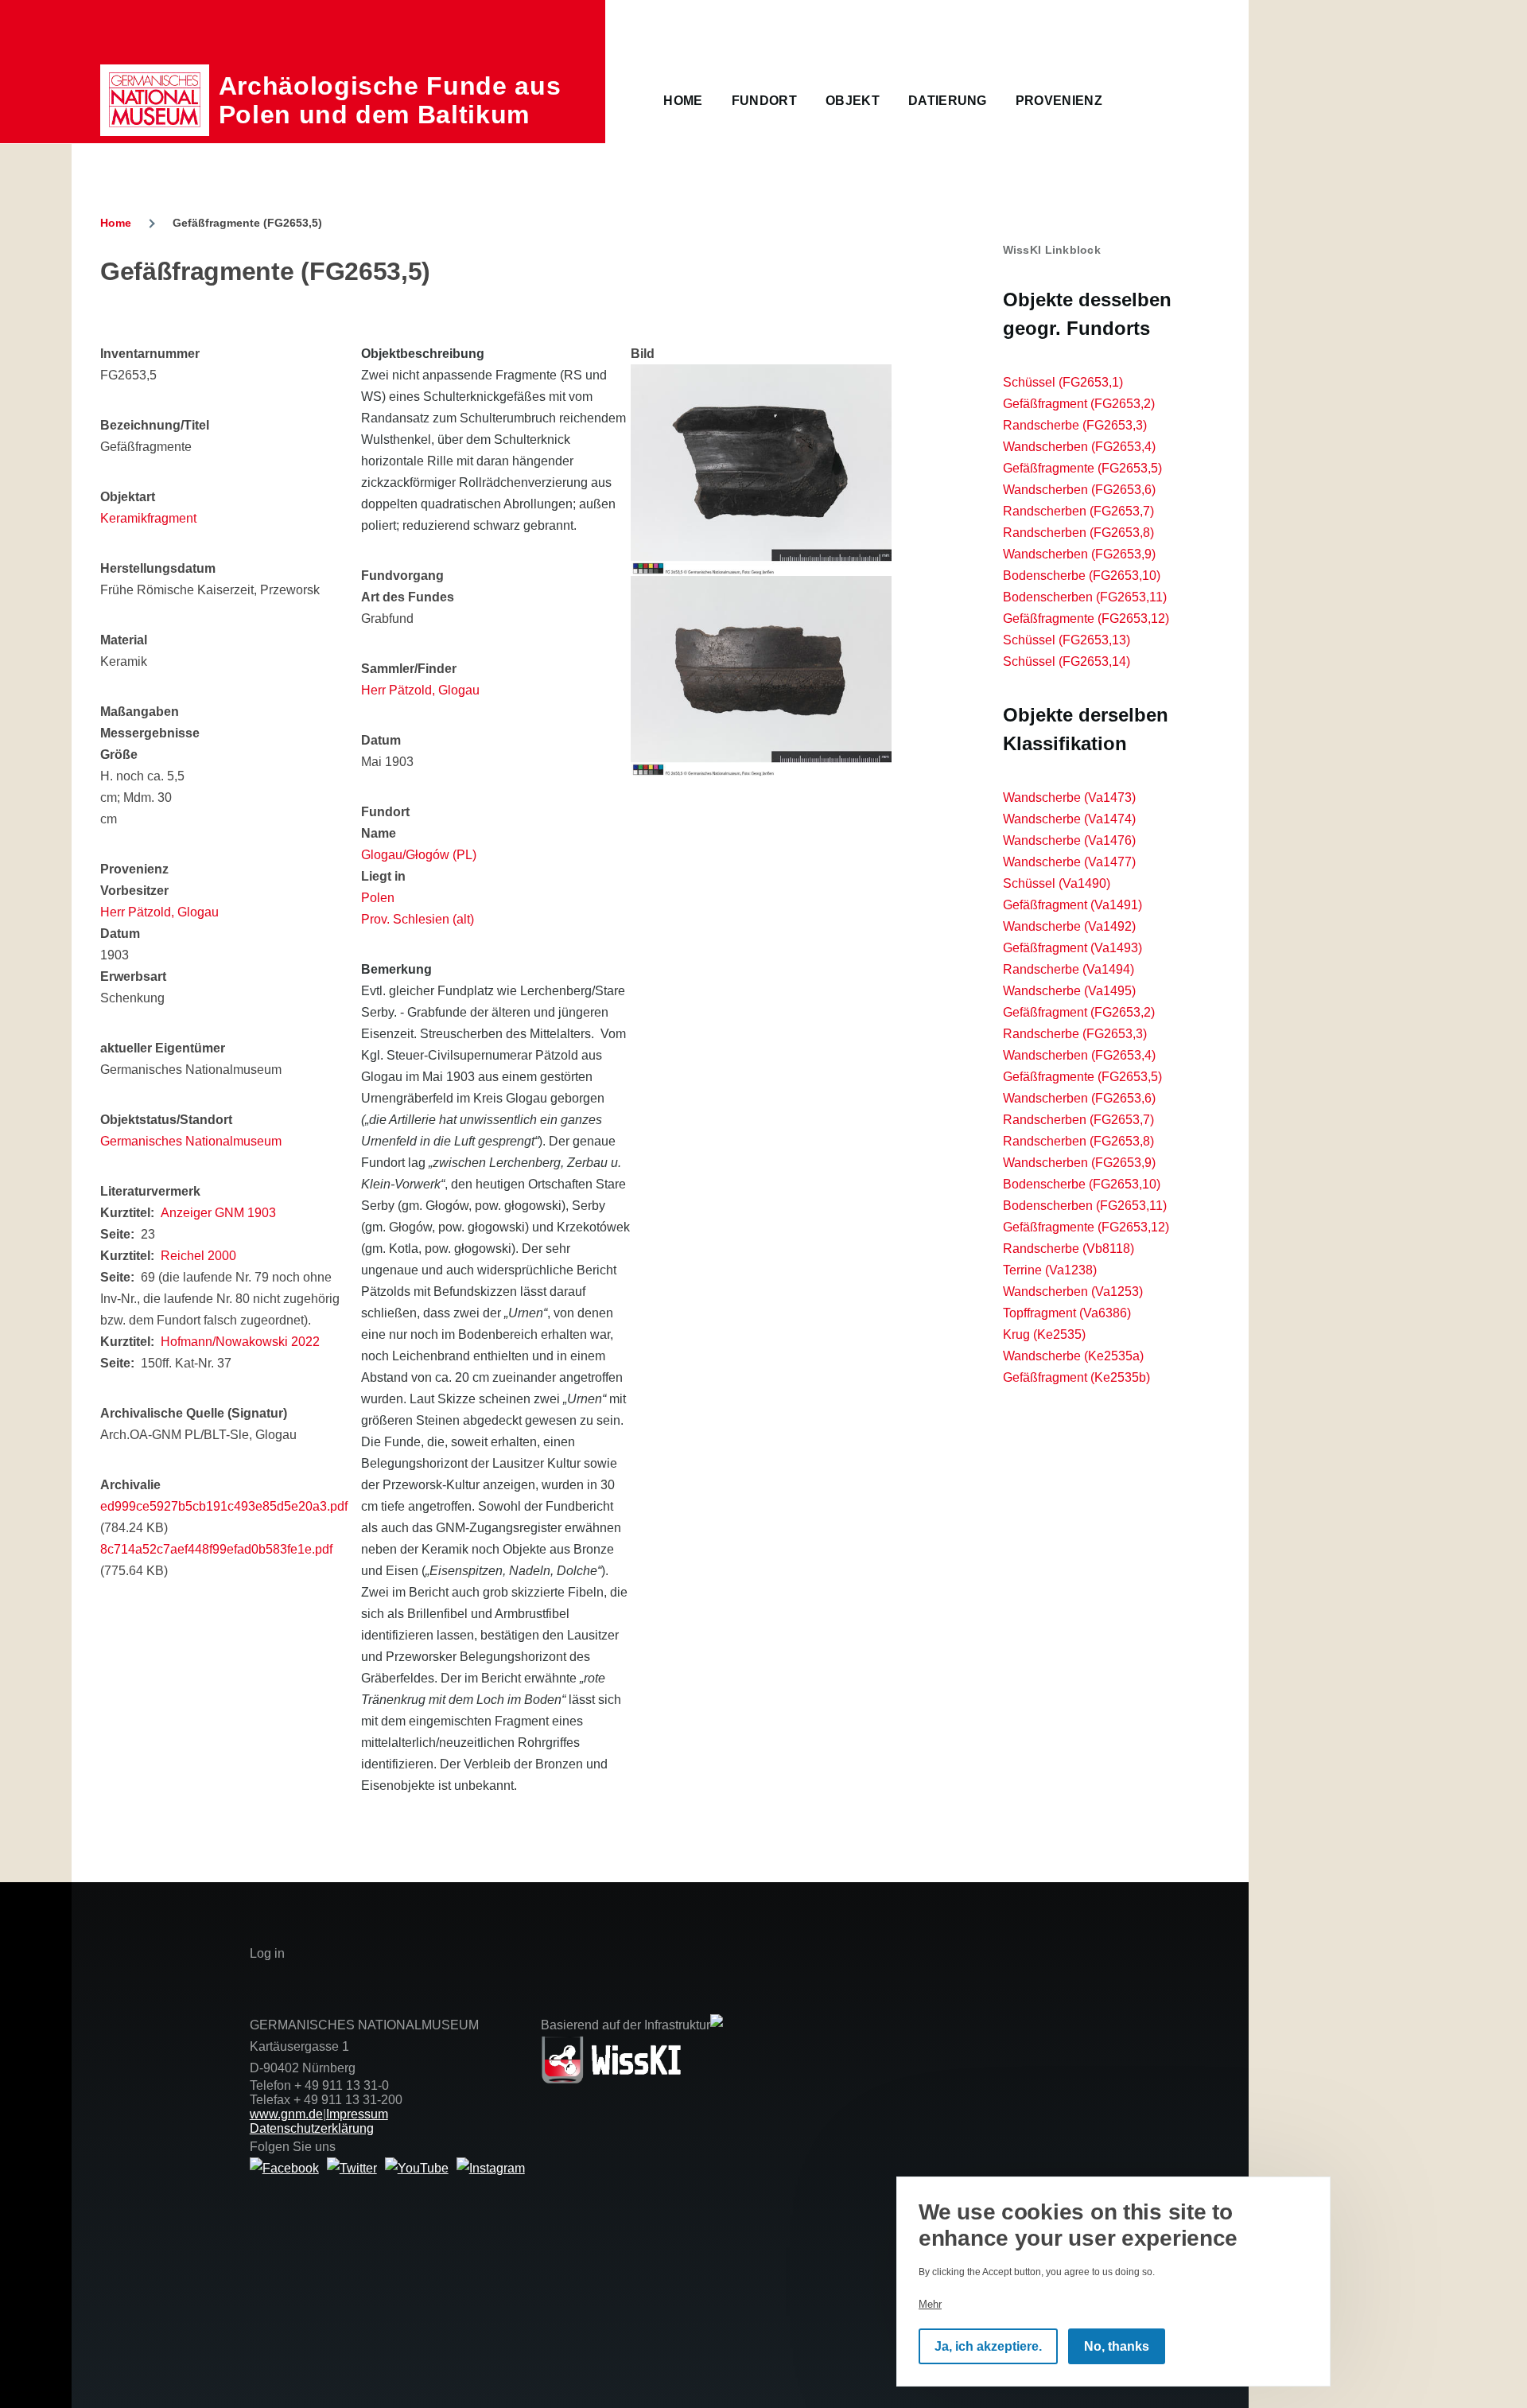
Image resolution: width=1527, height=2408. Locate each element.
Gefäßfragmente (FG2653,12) (1086, 619)
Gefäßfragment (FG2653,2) (1079, 404)
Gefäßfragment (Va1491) (1072, 905)
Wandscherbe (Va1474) (1069, 819)
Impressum (357, 2114)
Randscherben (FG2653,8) (1078, 533)
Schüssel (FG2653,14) (1067, 661)
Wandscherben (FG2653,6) (1079, 490)
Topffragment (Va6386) (1067, 1313)
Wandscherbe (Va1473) (1069, 797)
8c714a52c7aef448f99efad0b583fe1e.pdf (216, 1549)
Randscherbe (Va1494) (1069, 969)
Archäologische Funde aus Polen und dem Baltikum (390, 100)
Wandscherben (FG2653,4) (1079, 447)
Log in (267, 1953)
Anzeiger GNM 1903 (218, 1213)
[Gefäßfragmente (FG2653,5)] (761, 470)
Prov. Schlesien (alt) (418, 919)
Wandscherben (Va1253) (1073, 1292)
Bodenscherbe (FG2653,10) (1082, 576)
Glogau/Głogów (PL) (419, 855)
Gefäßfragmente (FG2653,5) (1082, 468)
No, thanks (1117, 2346)
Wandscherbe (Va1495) (1069, 991)
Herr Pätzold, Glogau (159, 912)
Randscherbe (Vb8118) (1069, 1249)
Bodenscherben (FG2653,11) (1085, 597)
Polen (378, 898)
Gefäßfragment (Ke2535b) (1076, 1377)
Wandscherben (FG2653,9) (1079, 554)
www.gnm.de (286, 2114)
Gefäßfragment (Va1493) (1072, 948)
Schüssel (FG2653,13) (1067, 640)
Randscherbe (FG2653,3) (1075, 425)
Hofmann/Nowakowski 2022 (240, 1342)
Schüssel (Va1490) (1057, 883)
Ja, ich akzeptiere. (988, 2346)
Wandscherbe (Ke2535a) (1073, 1356)
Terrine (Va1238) (1050, 1270)
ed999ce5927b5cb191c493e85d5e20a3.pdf (224, 1506)
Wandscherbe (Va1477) (1069, 862)
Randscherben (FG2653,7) (1078, 511)
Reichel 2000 (198, 1256)
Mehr (930, 2304)
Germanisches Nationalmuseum (191, 1141)
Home (116, 223)
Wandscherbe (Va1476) (1069, 840)
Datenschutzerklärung (312, 2128)
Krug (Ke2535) (1044, 1334)
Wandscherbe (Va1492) (1069, 926)
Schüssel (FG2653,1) (1063, 382)
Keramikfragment (148, 518)
